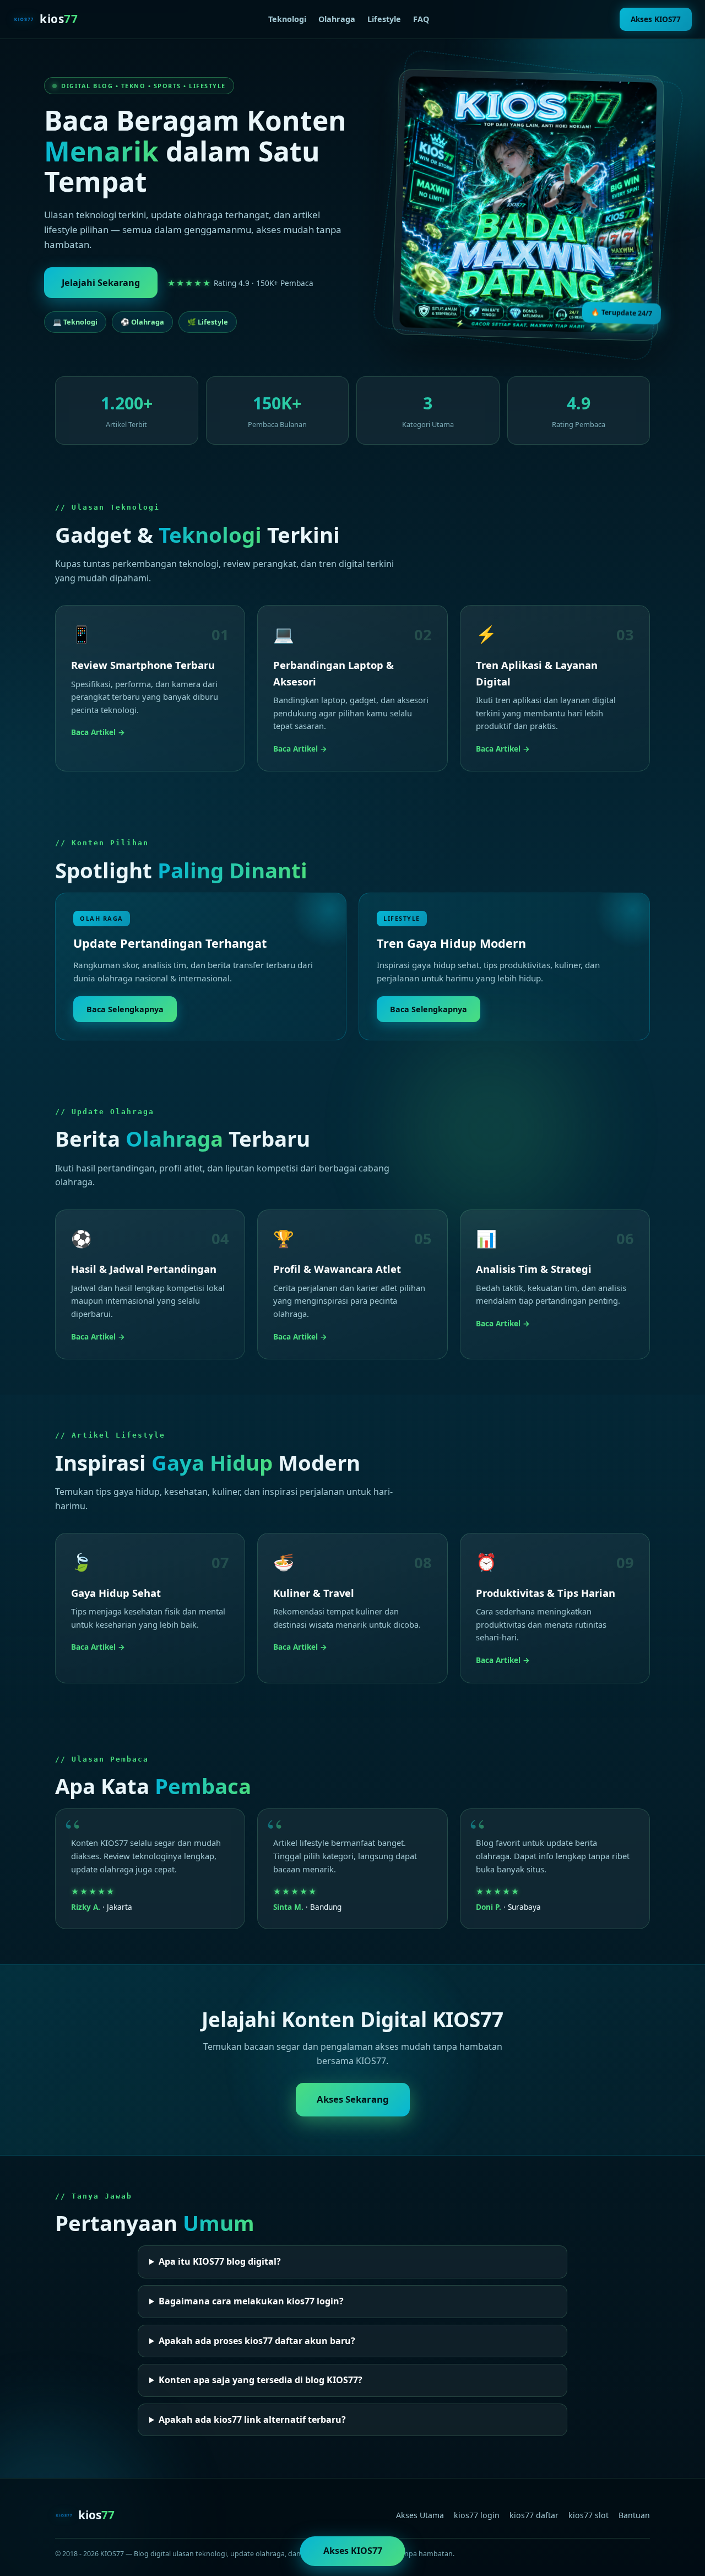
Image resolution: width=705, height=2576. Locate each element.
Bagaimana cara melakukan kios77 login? (251, 2301)
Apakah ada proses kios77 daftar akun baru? (257, 2341)
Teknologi (287, 19)
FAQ (421, 19)
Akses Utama (420, 2515)
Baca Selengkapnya (125, 1009)
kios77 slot (589, 2515)
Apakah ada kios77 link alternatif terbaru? (252, 2420)
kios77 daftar (534, 2515)
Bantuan (634, 2515)
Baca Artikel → (98, 732)
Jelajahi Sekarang (101, 283)
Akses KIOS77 (656, 19)
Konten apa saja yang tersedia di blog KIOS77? (261, 2380)
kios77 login (477, 2515)
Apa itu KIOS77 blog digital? (220, 2261)
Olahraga (337, 19)
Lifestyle (384, 19)
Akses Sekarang (353, 2099)
